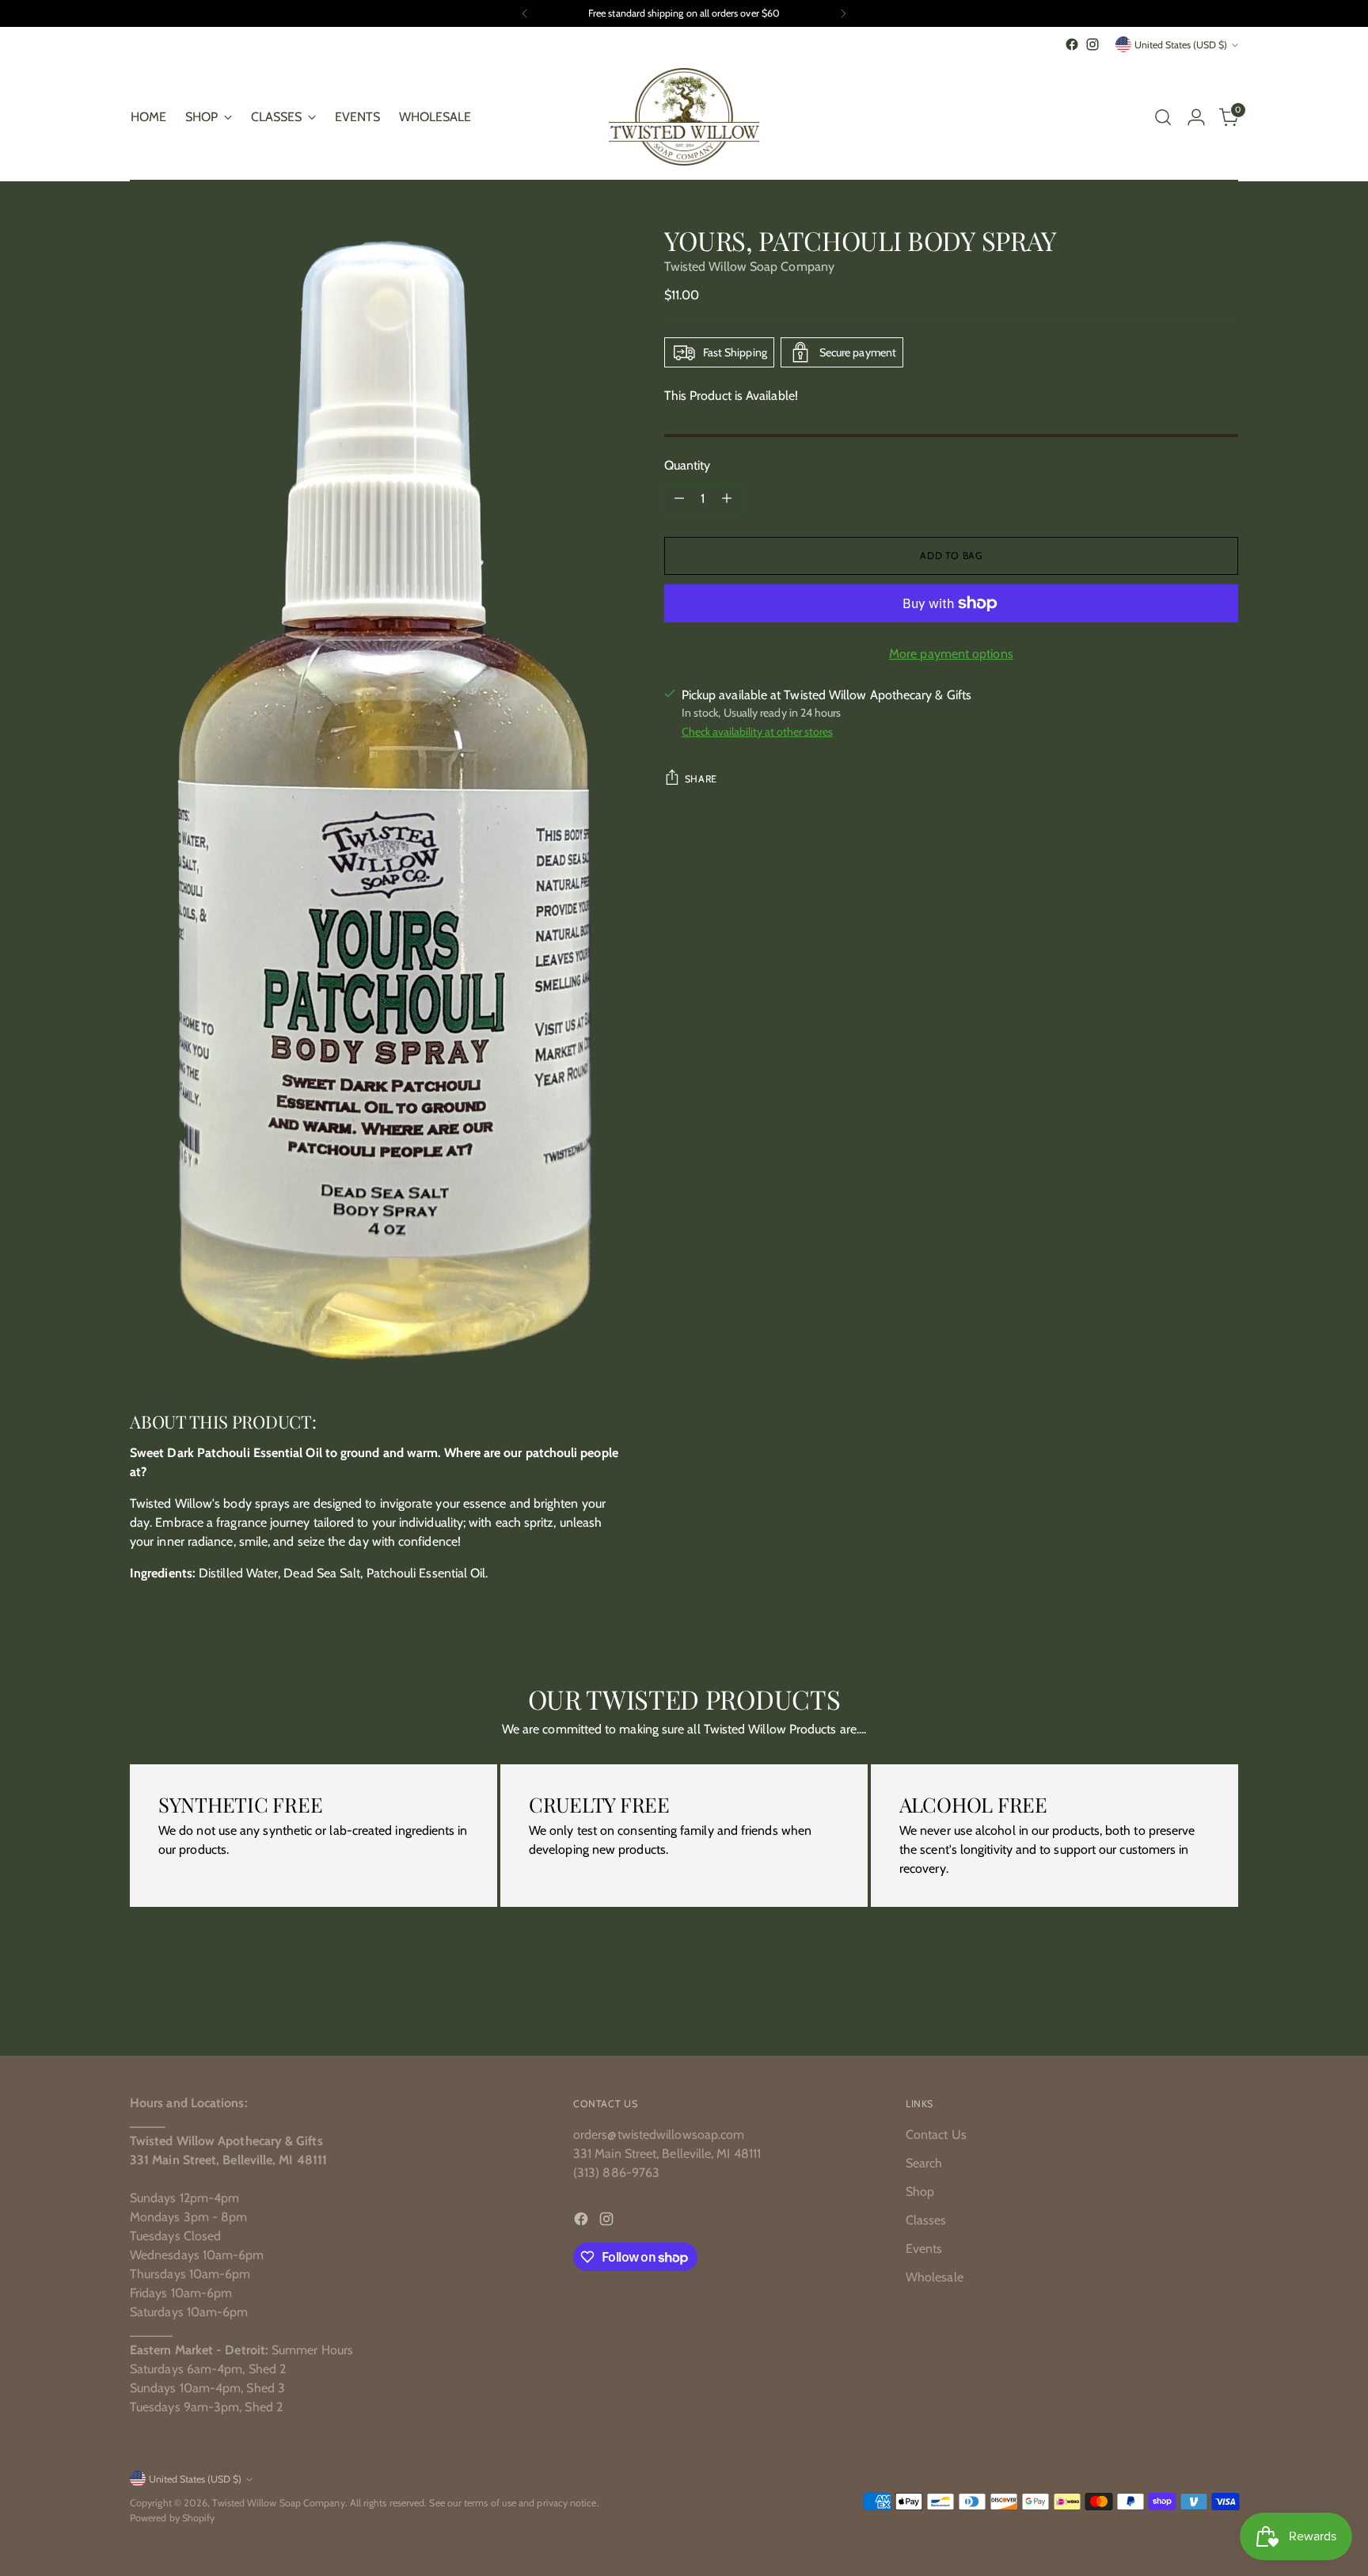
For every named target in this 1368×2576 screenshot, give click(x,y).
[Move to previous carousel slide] (1188, 2002)
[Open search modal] (1163, 117)
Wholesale (935, 2277)
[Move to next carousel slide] (1225, 2001)
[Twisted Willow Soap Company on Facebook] (1072, 44)
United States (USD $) (1181, 45)
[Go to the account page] (1196, 117)
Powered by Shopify (172, 2518)
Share (701, 779)
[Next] (843, 13)
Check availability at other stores (757, 732)
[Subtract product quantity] (679, 498)
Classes (926, 2220)
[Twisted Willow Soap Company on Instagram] (1092, 44)
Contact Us (936, 2135)
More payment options (951, 654)
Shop (920, 2192)
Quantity (688, 465)
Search (924, 2163)
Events (924, 2249)
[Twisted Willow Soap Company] (684, 117)
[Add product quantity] (727, 498)
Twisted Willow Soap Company (749, 266)
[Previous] (525, 13)
